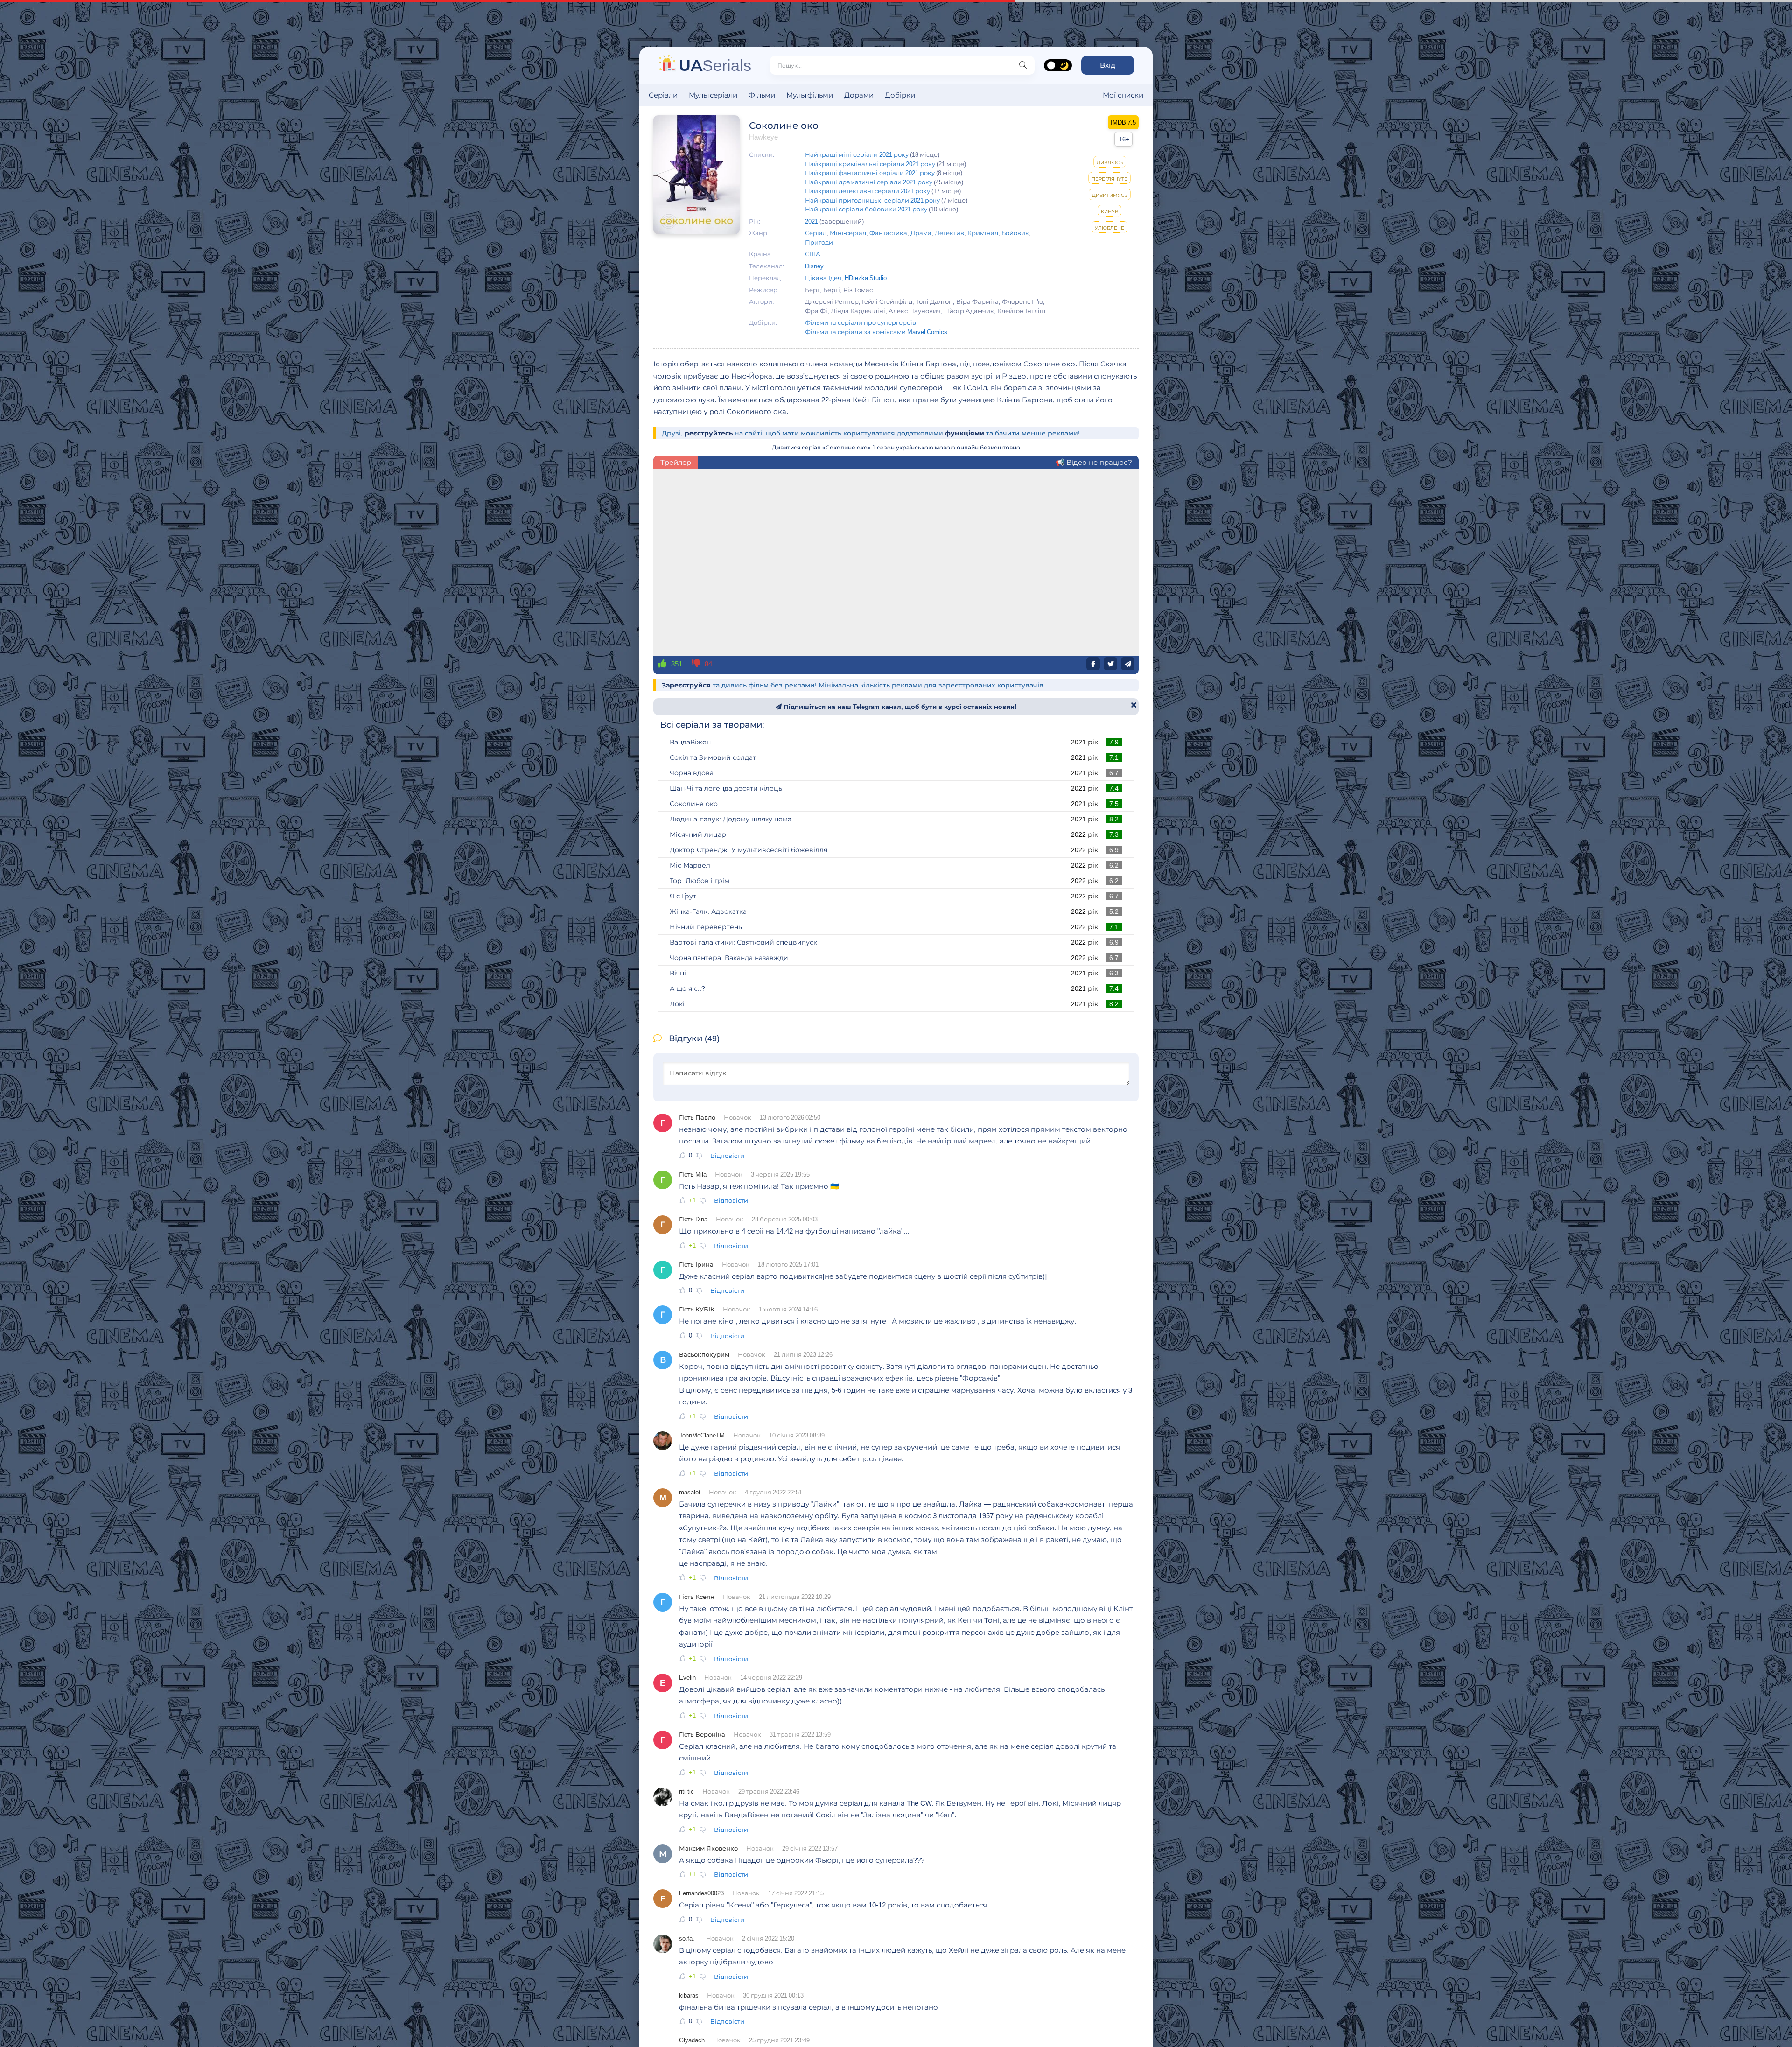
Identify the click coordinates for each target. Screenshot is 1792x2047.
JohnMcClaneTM (702, 1435)
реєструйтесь (709, 433)
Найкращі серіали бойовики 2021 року (866, 209)
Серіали (663, 95)
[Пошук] (1023, 65)
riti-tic (686, 1791)
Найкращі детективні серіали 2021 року (868, 191)
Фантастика (888, 233)
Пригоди (819, 242)
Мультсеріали (713, 95)
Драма (921, 233)
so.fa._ (688, 1938)
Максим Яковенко (708, 1848)
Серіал (816, 233)
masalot (690, 1492)
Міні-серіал (848, 233)
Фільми (762, 95)
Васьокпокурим (704, 1354)
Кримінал (983, 233)
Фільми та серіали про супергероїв (861, 322)
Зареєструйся (686, 685)
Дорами (859, 95)
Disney (814, 266)
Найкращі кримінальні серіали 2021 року (870, 164)
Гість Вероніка (702, 1734)
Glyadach (692, 2040)
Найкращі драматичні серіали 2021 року (869, 182)
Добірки (900, 95)
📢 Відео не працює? (1094, 462)
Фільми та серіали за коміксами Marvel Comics (876, 332)
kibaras (689, 1995)
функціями (965, 433)
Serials (715, 65)
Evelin (687, 1677)
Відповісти (727, 1156)
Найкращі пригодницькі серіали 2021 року (872, 200)
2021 (812, 221)
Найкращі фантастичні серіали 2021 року (870, 173)
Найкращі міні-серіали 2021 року (857, 154)
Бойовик (1015, 233)
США (813, 254)
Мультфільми (810, 95)
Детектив (949, 233)
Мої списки (1123, 95)
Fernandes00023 (701, 1893)
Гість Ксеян (697, 1597)
